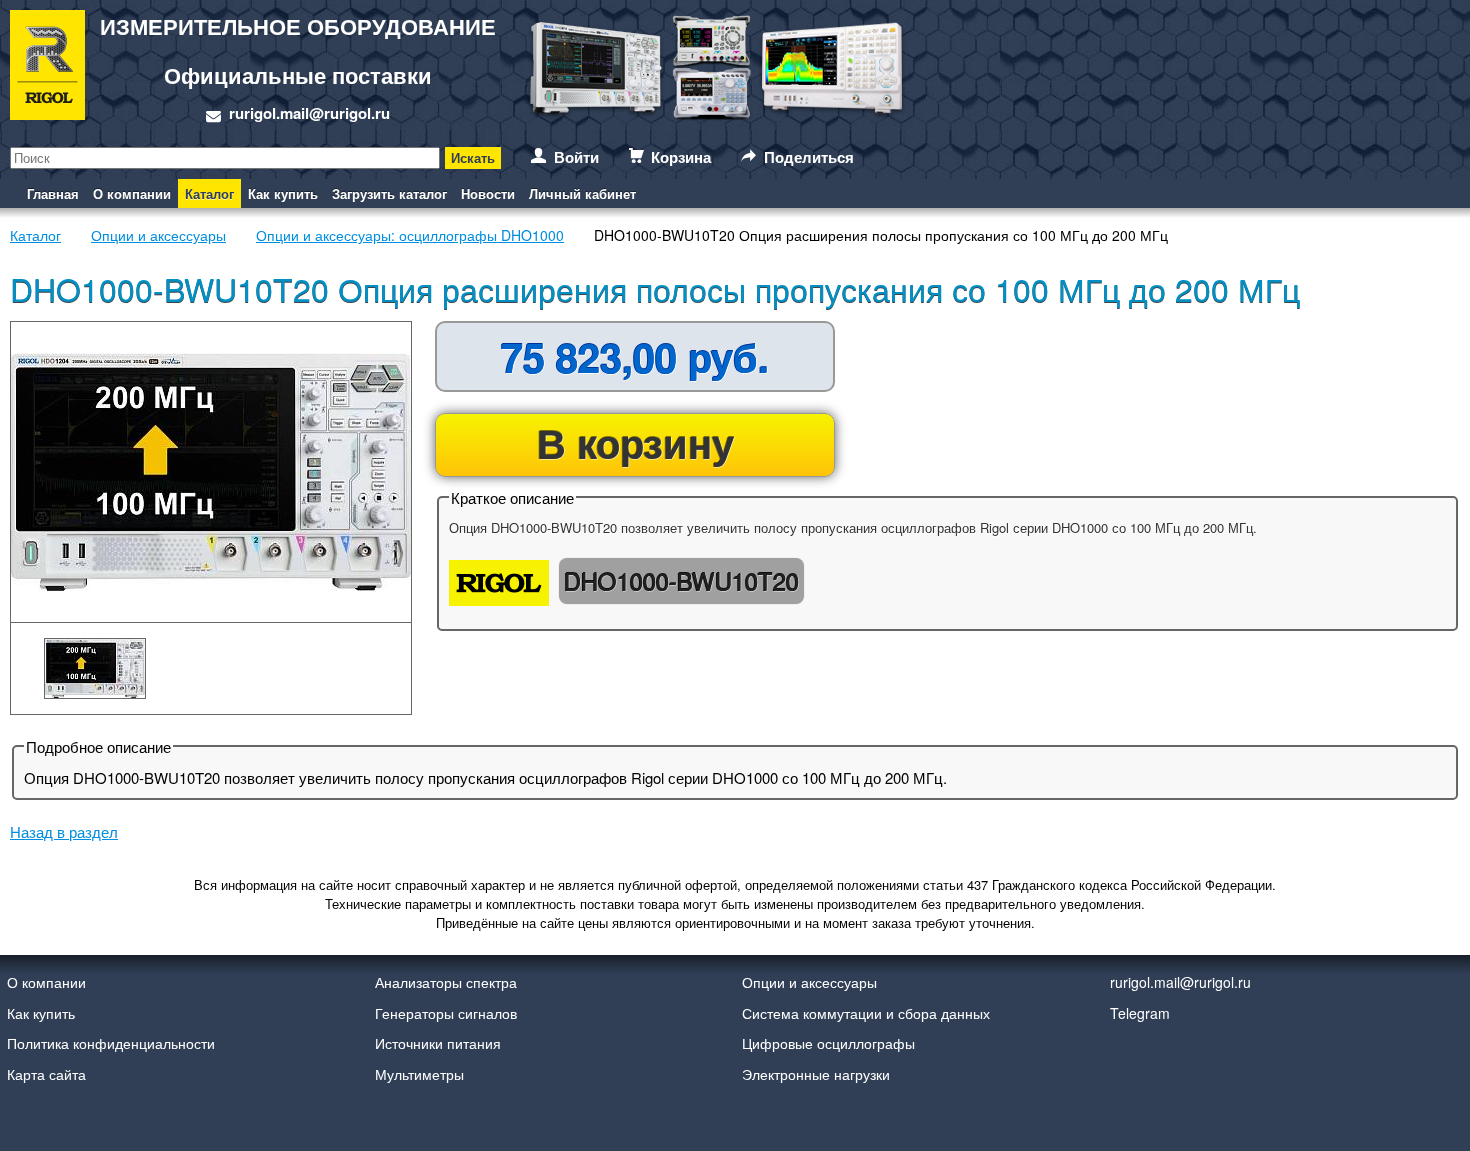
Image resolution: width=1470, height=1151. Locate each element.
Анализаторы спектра (446, 982)
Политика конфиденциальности (111, 1043)
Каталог (209, 193)
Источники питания (438, 1043)
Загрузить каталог (389, 193)
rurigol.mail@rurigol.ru (309, 113)
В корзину (635, 442)
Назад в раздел (64, 831)
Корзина (681, 157)
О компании (132, 193)
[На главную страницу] (47, 68)
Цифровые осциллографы (828, 1043)
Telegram (1140, 1013)
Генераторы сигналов (446, 1013)
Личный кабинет (582, 193)
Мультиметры (419, 1074)
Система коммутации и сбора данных (866, 1013)
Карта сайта (46, 1074)
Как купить (283, 193)
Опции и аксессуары (809, 982)
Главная (53, 193)
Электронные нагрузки (816, 1074)
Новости (488, 193)
